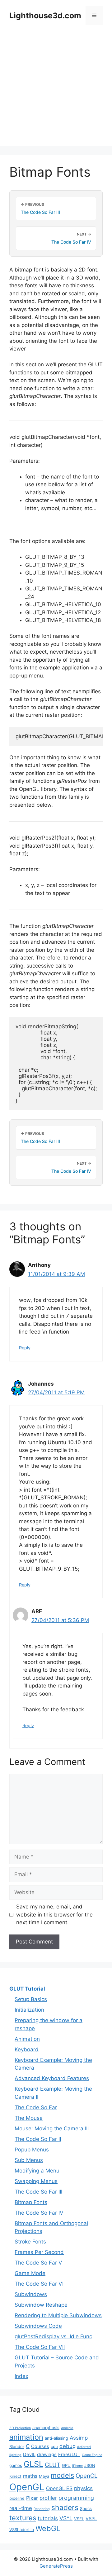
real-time (21, 2508)
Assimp (79, 2438)
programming (76, 2498)
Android (67, 2428)
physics (83, 2488)
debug (68, 2446)
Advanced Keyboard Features (52, 2078)
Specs (86, 2508)
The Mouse (29, 2118)
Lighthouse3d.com (45, 15)
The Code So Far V (38, 2263)
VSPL (91, 2519)
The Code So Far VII (40, 2347)
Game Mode (30, 2273)
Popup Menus (32, 2150)
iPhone (77, 2466)
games (16, 2465)
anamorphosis (46, 2428)
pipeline (17, 2498)
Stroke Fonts (30, 2242)
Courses (40, 2446)
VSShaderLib (22, 2530)
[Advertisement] (56, 90)
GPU (66, 2465)
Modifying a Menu (37, 2171)
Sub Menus (29, 2160)
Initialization (29, 2010)
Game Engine (92, 2455)
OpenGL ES (59, 2488)
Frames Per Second (39, 2252)
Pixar (32, 2498)
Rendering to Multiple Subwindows (58, 2315)
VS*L (66, 2518)
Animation (27, 2039)
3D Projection (20, 2428)
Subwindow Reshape (41, 2305)
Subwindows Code (38, 2326)
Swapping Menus (36, 2181)
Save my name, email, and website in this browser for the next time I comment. (54, 1914)
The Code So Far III (38, 2192)
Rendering (42, 2509)
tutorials (48, 2518)
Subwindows (31, 2294)
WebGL (48, 2528)
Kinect (15, 2476)
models (62, 2475)
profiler (48, 2498)
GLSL (33, 2464)
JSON (90, 2465)
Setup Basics (31, 1999)
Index (21, 2376)
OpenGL (27, 2487)
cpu (54, 2446)
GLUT (53, 2465)
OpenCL (86, 2476)
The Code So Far (36, 2107)
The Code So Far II (38, 2139)
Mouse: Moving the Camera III (52, 2128)
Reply (25, 1348)
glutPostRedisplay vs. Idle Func (53, 2336)
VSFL (79, 2519)
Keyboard (27, 2049)
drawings (47, 2455)
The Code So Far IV (39, 2213)
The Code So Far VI (39, 2284)
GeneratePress (56, 2566)
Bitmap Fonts (31, 2202)
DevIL (29, 2455)
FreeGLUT (69, 2455)
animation (26, 2437)
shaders (65, 2508)
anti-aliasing (56, 2438)
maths (30, 2476)
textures (23, 2518)
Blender (17, 2446)
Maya (44, 2476)
